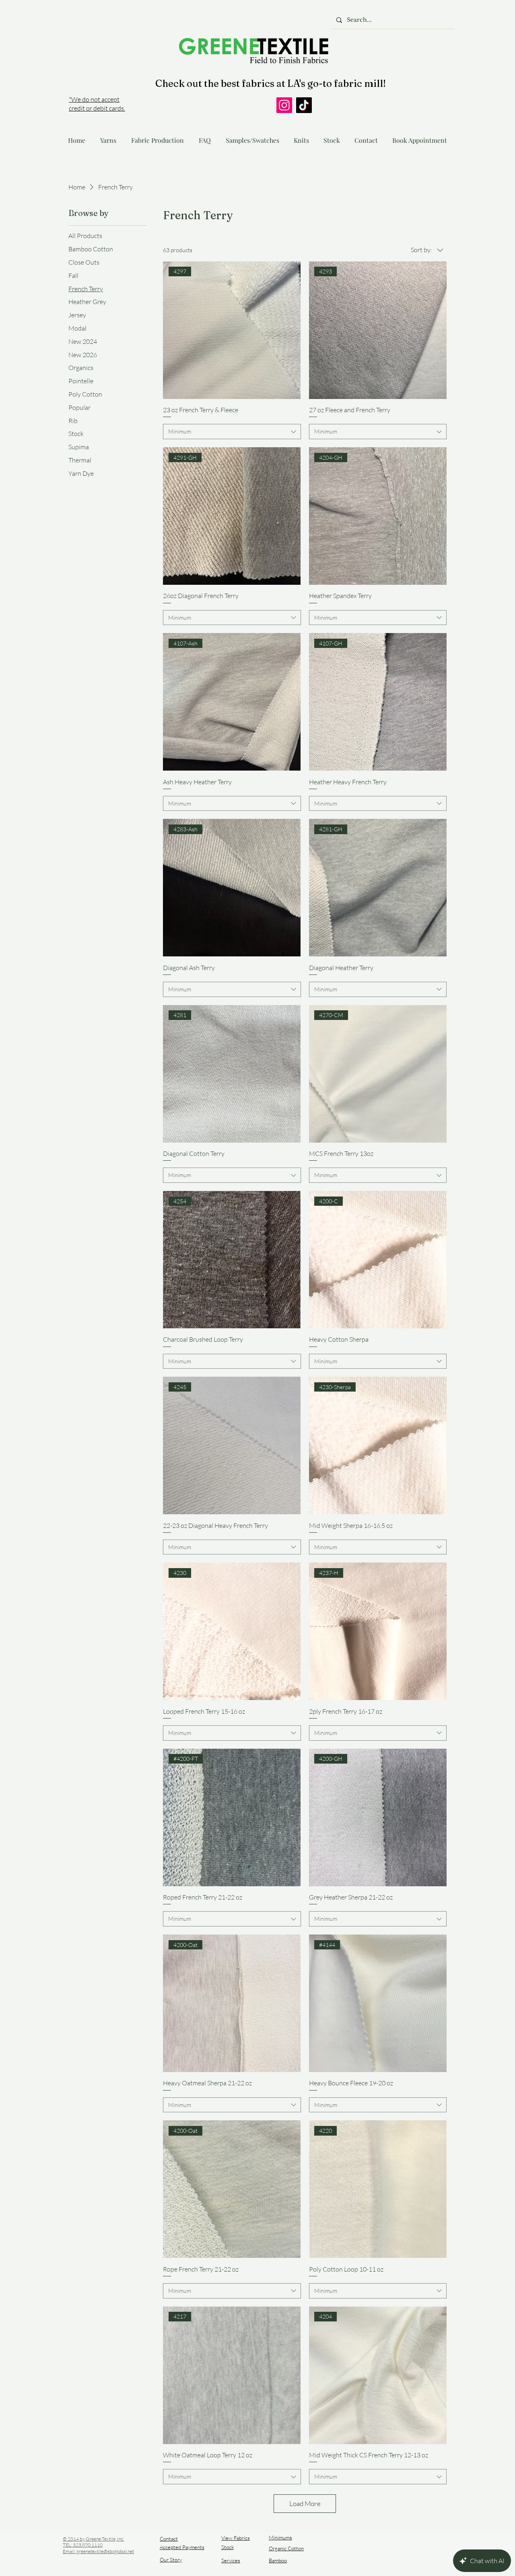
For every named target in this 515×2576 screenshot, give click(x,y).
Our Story (171, 2560)
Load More (305, 2503)
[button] (108, 137)
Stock (228, 2547)
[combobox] (232, 432)
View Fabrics (236, 2538)
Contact (169, 2539)
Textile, (109, 2539)
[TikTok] (304, 105)
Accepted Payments (182, 2547)
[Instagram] (284, 105)
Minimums (280, 2537)
